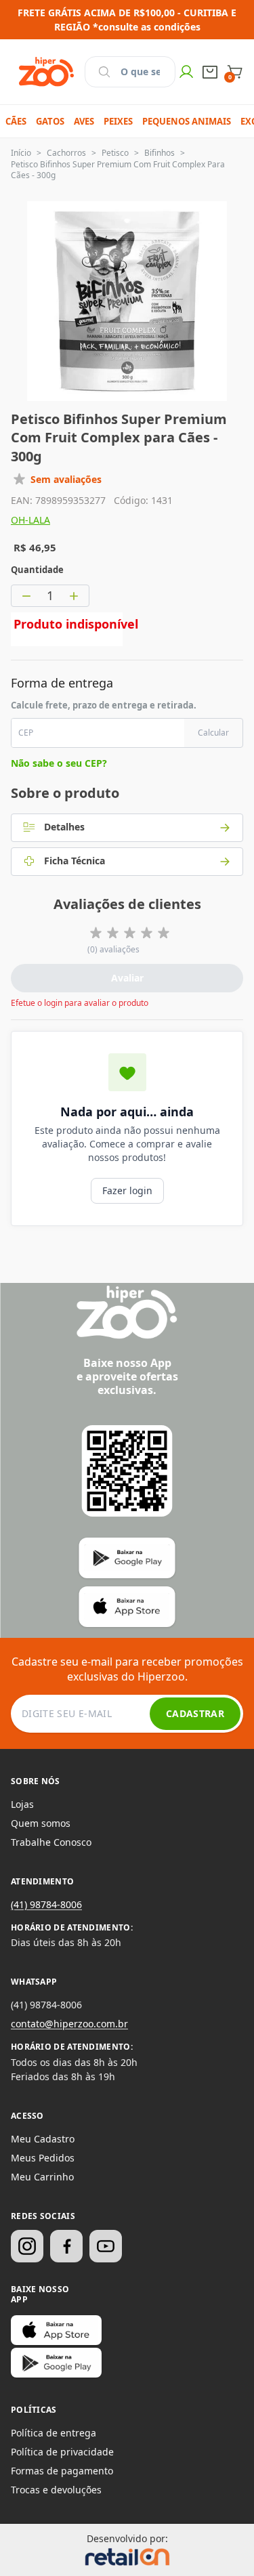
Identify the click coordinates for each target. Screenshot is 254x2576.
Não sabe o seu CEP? (59, 763)
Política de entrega (54, 2433)
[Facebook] (66, 2246)
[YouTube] (106, 2246)
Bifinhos (160, 153)
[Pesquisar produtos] (104, 72)
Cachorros (66, 153)
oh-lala (30, 520)
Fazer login (127, 1190)
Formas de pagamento (62, 2471)
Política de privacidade (62, 2452)
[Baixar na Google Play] (56, 2363)
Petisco (115, 153)
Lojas (22, 1804)
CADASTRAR (195, 1713)
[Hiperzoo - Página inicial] (46, 72)
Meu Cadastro (43, 2139)
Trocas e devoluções (56, 2490)
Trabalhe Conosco (51, 1842)
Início (21, 153)
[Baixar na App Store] (56, 2330)
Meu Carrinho (42, 2177)
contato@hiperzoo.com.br (69, 2024)
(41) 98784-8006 (46, 1904)
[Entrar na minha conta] (186, 72)
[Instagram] (27, 2246)
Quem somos (41, 1823)
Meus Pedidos (43, 2158)
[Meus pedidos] (210, 72)
